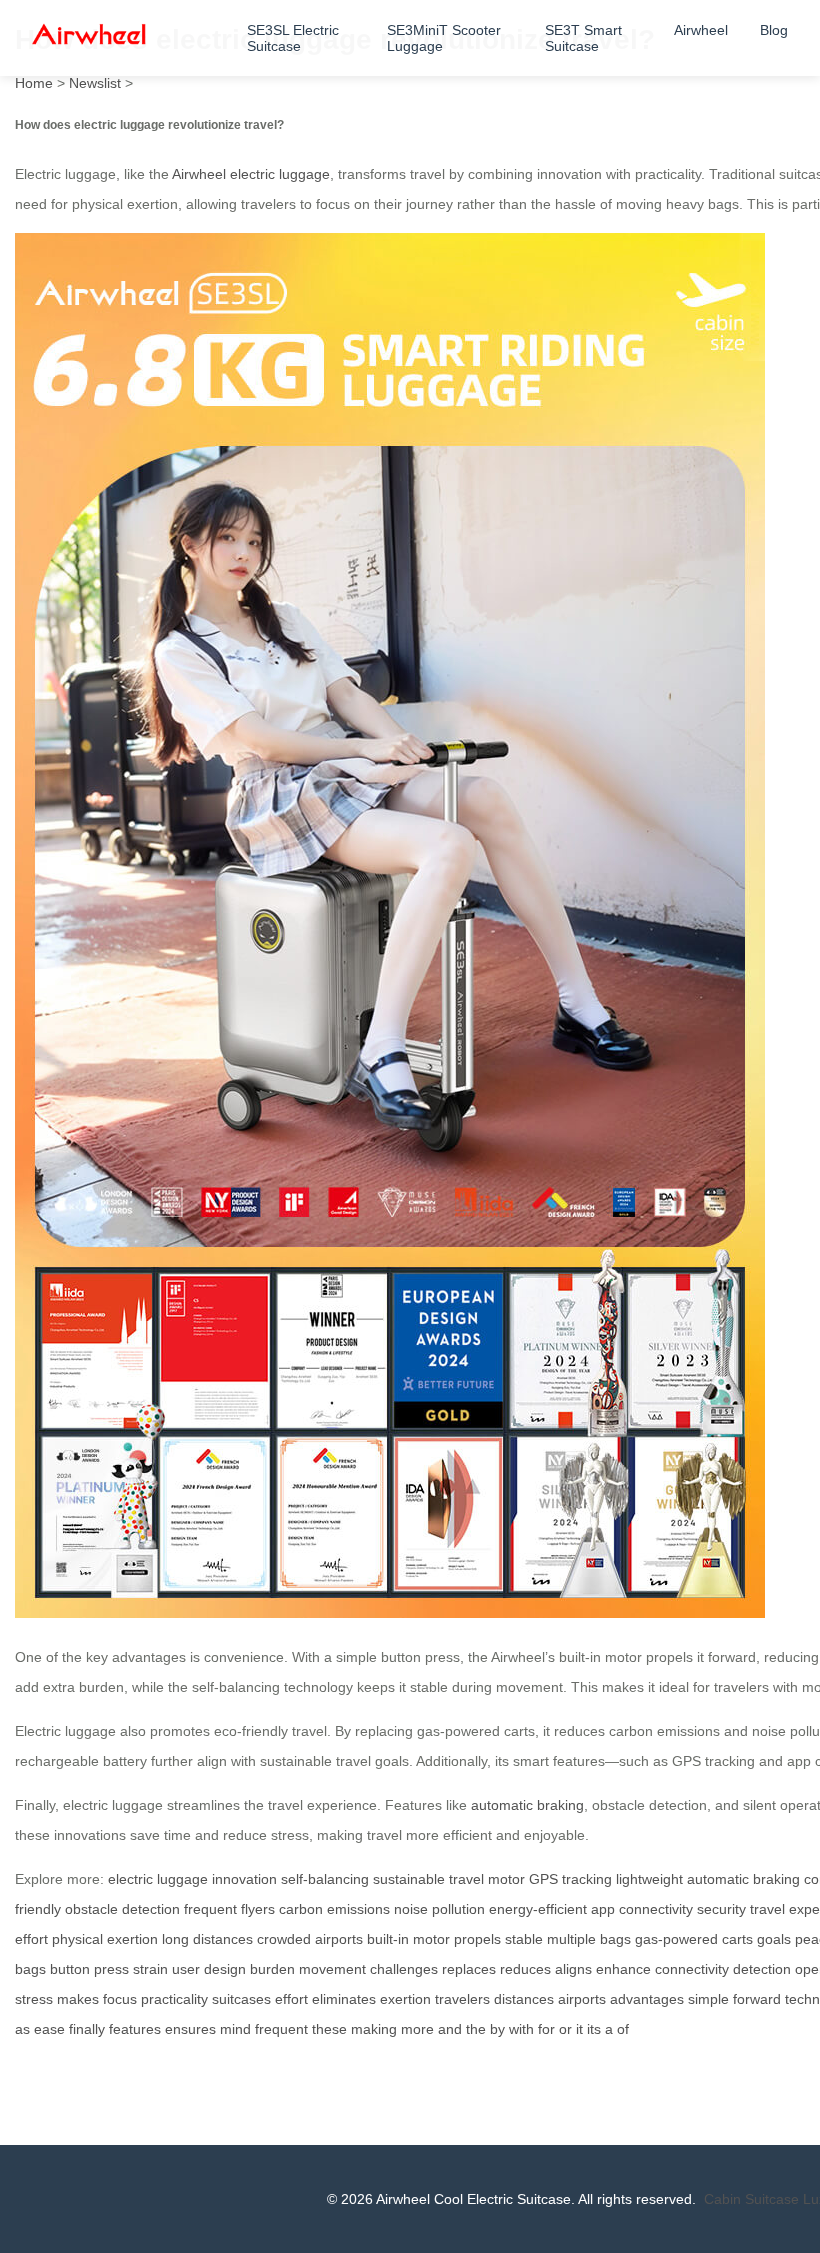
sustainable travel (428, 1879)
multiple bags (589, 1939)
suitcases (241, 1999)
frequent (281, 2029)
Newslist (95, 83)
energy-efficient (538, 1909)
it (579, 2029)
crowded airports (310, 1939)
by (497, 2029)
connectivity (692, 1969)
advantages (647, 1999)
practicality (174, 1999)
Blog (774, 30)
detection (762, 1969)
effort (291, 1999)
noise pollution (439, 1909)
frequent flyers (229, 1909)
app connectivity (642, 1909)
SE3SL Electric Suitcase (293, 38)
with (521, 2029)
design (225, 1969)
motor (506, 1879)
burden (272, 1969)
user (186, 1969)
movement (332, 1969)
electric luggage (158, 1879)
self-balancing (325, 1879)
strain (150, 1969)
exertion (405, 1999)
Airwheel (701, 30)
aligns (573, 1969)
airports (582, 1999)
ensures (190, 2029)
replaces (469, 1969)
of (623, 2029)
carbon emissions (334, 1909)
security (721, 1909)
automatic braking (527, 1805)
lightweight (649, 1879)
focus (120, 1999)
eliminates (344, 1999)
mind (235, 2029)
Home (34, 83)
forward (757, 1999)
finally (87, 2029)
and (450, 2029)
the (476, 2029)
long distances (207, 1939)
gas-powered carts (694, 1939)
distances (524, 1999)
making (374, 2029)
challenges (404, 1969)
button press (89, 1969)
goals (774, 1939)
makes (78, 1999)
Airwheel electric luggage (251, 174)
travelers (462, 1999)
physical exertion (105, 1939)
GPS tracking (570, 1879)
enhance (623, 1969)
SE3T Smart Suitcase (583, 38)
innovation (244, 1879)
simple (708, 1999)
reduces (525, 1969)
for (546, 2029)
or (565, 2029)
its (594, 2029)
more (417, 2029)
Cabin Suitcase (751, 2199)
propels (477, 1939)
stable (524, 1939)
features (135, 2029)
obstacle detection (122, 1909)
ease (49, 2029)
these (329, 2029)
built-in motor (408, 1939)
